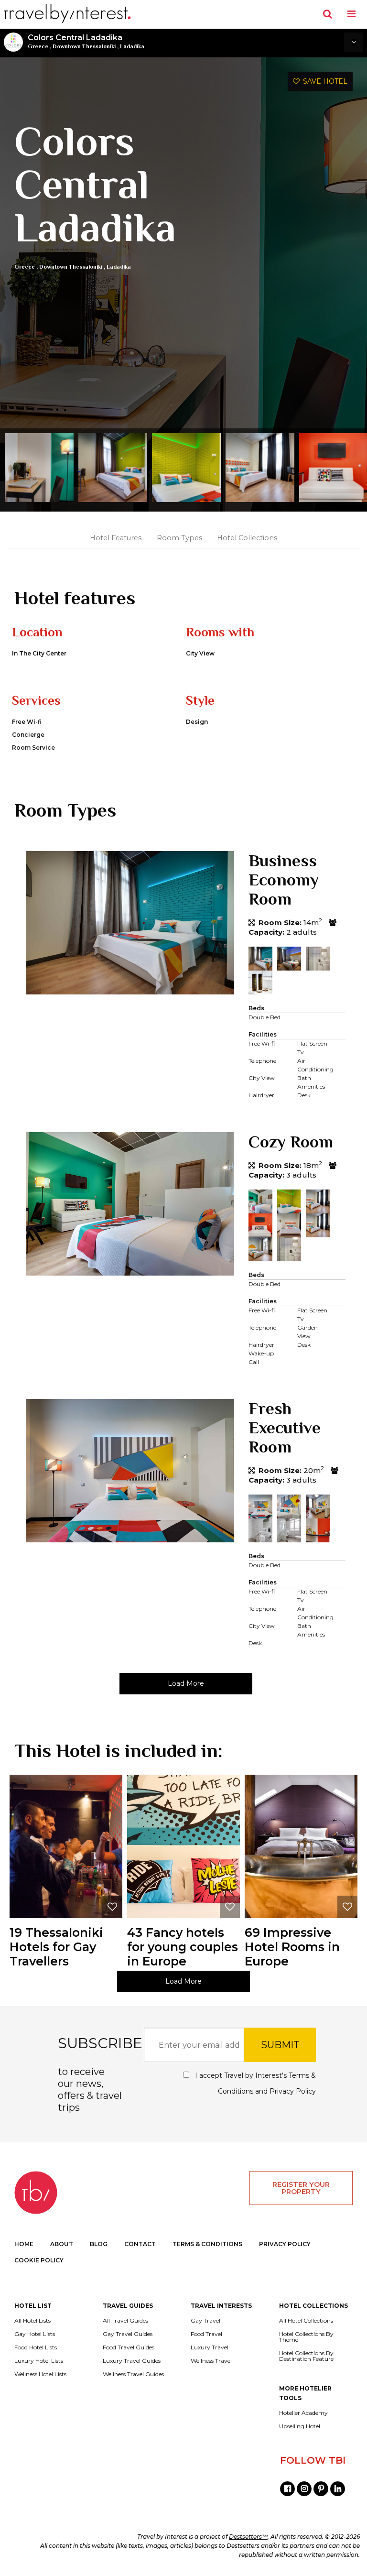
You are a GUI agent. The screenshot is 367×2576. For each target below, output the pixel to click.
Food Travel (206, 2334)
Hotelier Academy (303, 2413)
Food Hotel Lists (36, 2347)
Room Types (179, 538)
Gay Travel (205, 2321)
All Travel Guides (125, 2321)
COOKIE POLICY (39, 2260)
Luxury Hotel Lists (39, 2361)
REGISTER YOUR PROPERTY (301, 2188)
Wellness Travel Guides (133, 2374)
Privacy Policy (293, 2091)
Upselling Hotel (300, 2426)
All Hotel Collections (306, 2321)
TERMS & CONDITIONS (207, 2244)
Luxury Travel (210, 2347)
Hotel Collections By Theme (306, 2337)
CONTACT (140, 2244)
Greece (38, 46)
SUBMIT (280, 2045)
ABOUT (62, 2244)
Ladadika (132, 46)
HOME (24, 2244)
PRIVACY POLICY (285, 2244)
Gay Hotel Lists (35, 2334)
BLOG (99, 2244)
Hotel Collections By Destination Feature (306, 2356)
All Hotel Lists (32, 2321)
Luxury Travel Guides (132, 2361)
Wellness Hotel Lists (40, 2374)
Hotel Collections (247, 538)
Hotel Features (116, 538)
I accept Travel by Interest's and (254, 2083)
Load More (186, 1683)
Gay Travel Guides (128, 2334)
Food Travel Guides (129, 2347)
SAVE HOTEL (324, 81)
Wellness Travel (211, 2361)
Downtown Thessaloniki (84, 46)
